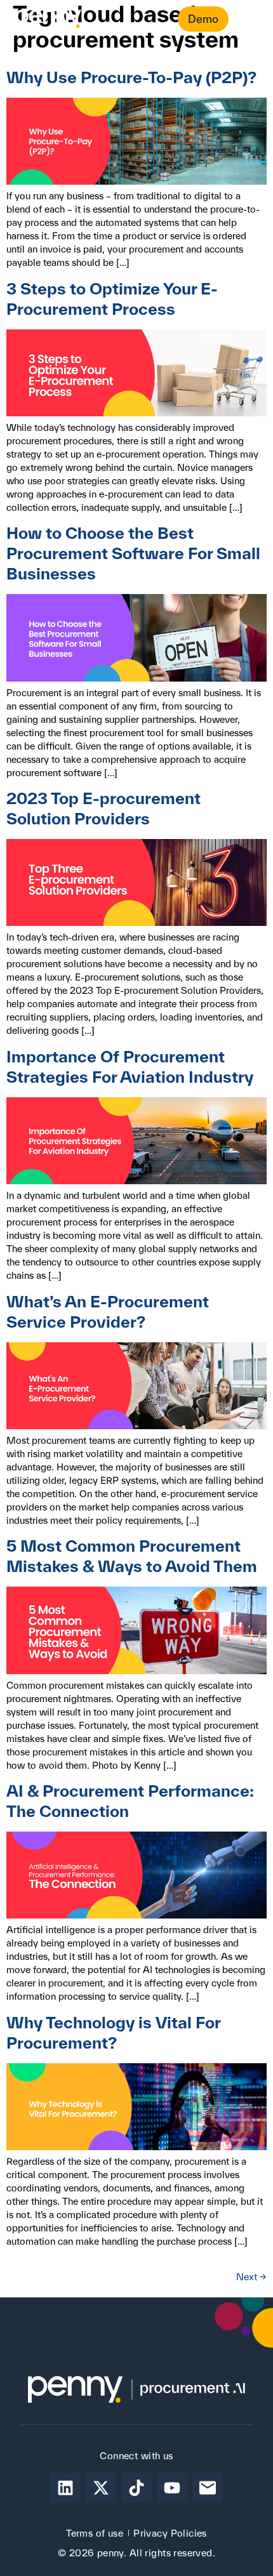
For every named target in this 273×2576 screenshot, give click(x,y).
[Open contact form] (248, 20)
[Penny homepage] (48, 19)
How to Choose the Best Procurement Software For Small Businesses (133, 553)
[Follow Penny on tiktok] (136, 2488)
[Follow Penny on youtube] (172, 2488)
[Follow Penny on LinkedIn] (65, 2488)
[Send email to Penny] (208, 2488)
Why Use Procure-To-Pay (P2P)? (131, 77)
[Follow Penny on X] (101, 2488)
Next (251, 2277)
